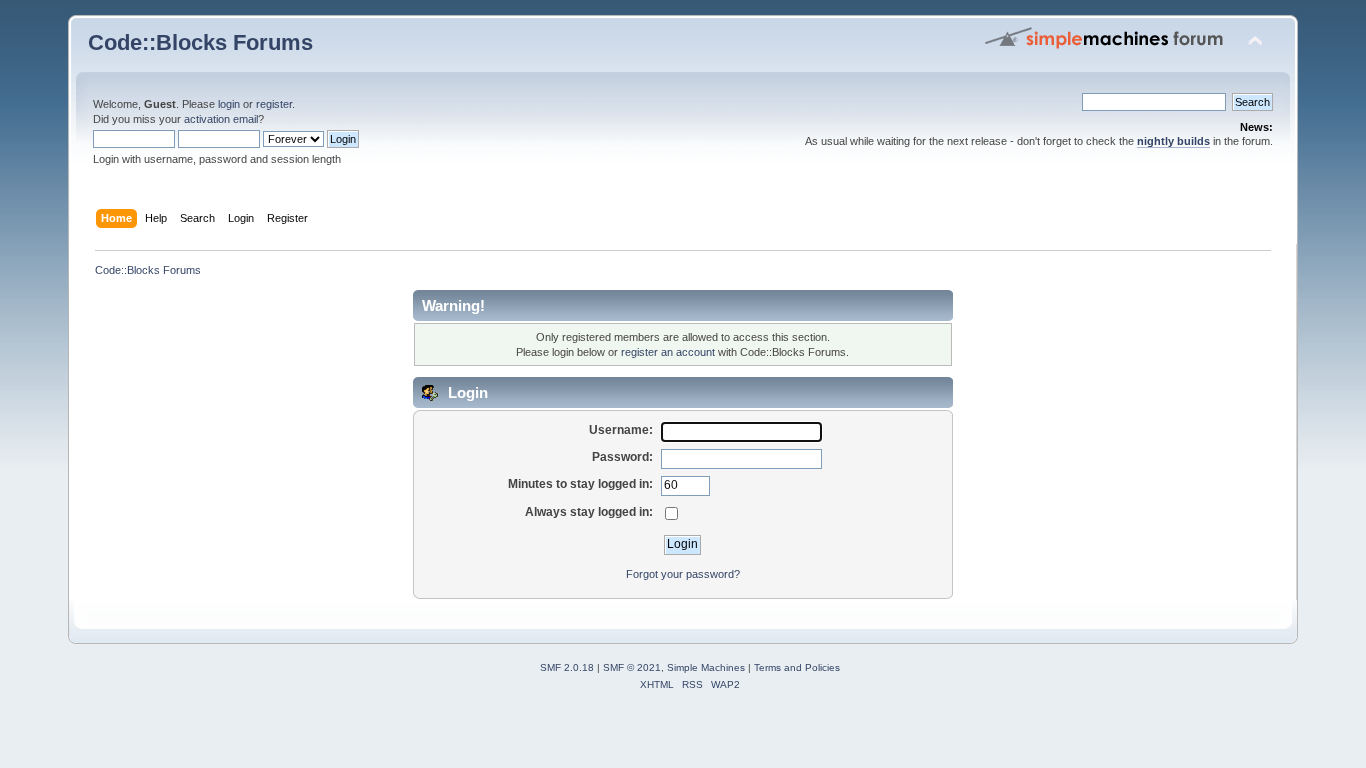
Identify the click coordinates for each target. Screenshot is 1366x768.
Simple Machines (706, 667)
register (274, 104)
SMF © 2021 (632, 667)
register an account (668, 352)
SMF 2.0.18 (567, 667)
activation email (221, 119)
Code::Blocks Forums (200, 42)
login (229, 104)
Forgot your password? (683, 574)
